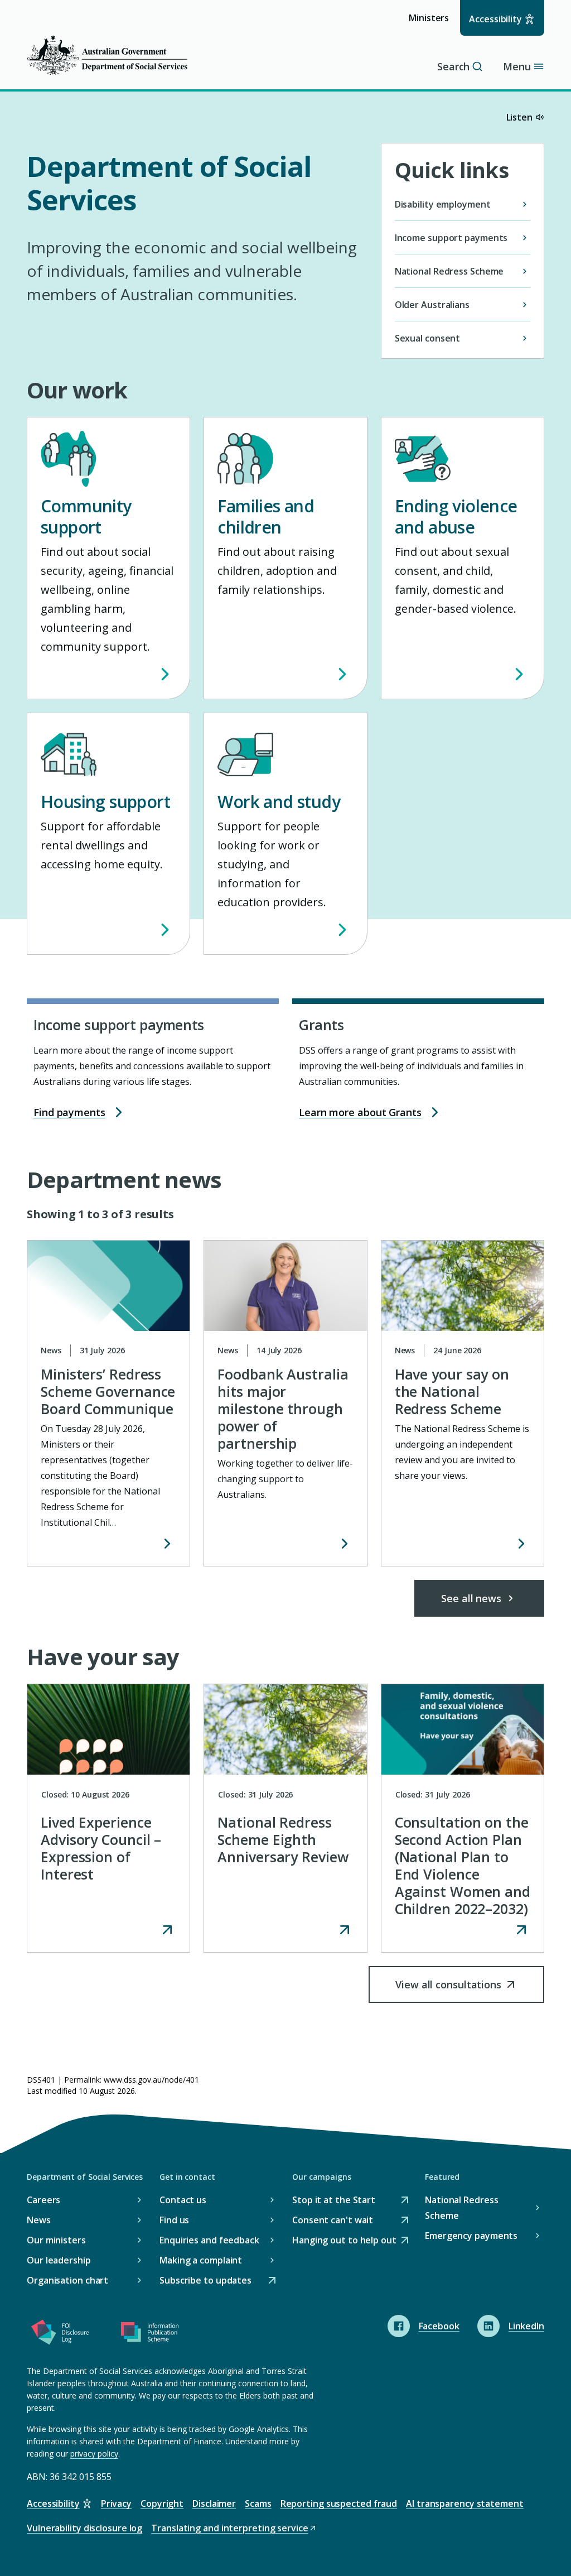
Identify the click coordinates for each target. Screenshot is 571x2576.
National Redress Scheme (461, 2208)
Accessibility (495, 19)
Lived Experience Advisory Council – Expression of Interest (101, 1848)
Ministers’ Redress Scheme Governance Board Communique (108, 1391)
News (39, 2220)
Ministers (432, 23)
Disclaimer (214, 2503)
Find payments (69, 1112)
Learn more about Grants (360, 1112)
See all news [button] (471, 1598)
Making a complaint (201, 2260)
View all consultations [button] (448, 1990)
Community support (86, 516)
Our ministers (56, 2240)
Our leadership (59, 2260)
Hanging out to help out (344, 2241)
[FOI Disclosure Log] (60, 2334)
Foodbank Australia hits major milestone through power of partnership (283, 1409)
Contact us (183, 2200)
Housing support (105, 802)
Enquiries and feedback (209, 2240)
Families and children (266, 516)
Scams (258, 2503)
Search (453, 66)
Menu (517, 66)
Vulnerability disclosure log (84, 2528)
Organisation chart (67, 2280)
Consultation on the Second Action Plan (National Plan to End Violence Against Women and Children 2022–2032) (463, 1865)
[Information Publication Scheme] (149, 2334)
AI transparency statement (465, 2503)
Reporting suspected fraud (339, 2503)
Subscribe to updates (205, 2281)
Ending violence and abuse (456, 516)
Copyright (162, 2503)
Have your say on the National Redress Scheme (452, 1391)
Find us (174, 2220)
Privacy (116, 2503)
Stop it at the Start (334, 2201)
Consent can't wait (333, 2221)
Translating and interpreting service (229, 2529)
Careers (43, 2200)
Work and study (279, 802)
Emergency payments (471, 2236)
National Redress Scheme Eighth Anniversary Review (283, 1839)
